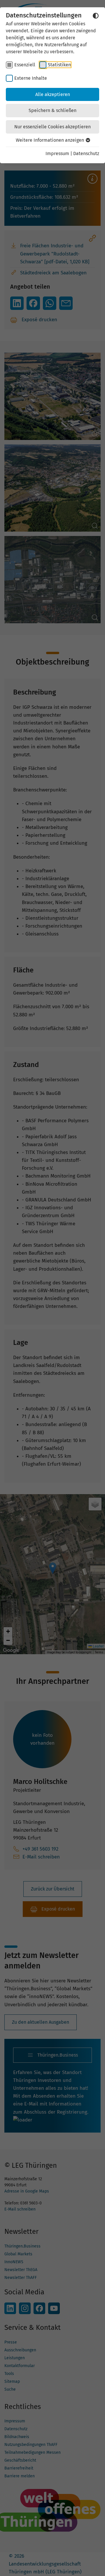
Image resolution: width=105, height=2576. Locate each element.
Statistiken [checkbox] (59, 65)
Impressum (57, 153)
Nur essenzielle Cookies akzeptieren (52, 127)
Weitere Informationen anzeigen (50, 140)
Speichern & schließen (52, 110)
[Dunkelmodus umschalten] (96, 16)
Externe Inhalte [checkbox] (31, 78)
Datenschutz (86, 153)
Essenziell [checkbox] (25, 65)
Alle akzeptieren (53, 94)
